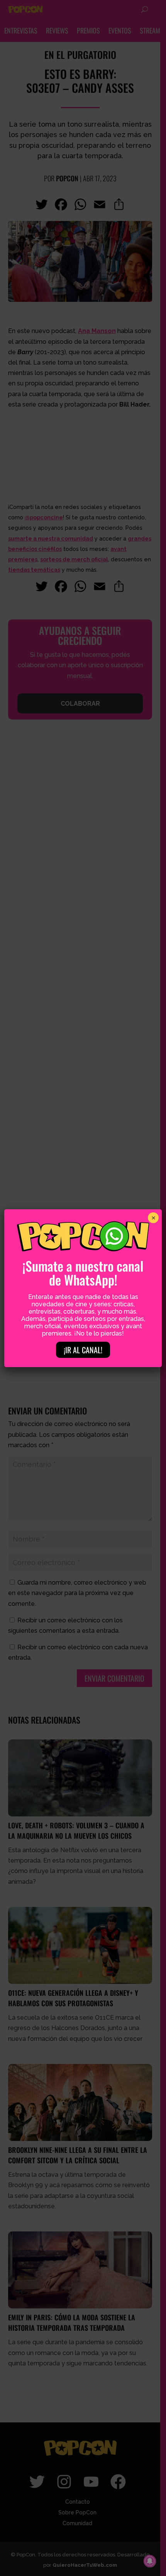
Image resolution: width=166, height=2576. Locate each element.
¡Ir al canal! (83, 1350)
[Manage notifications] (150, 2561)
